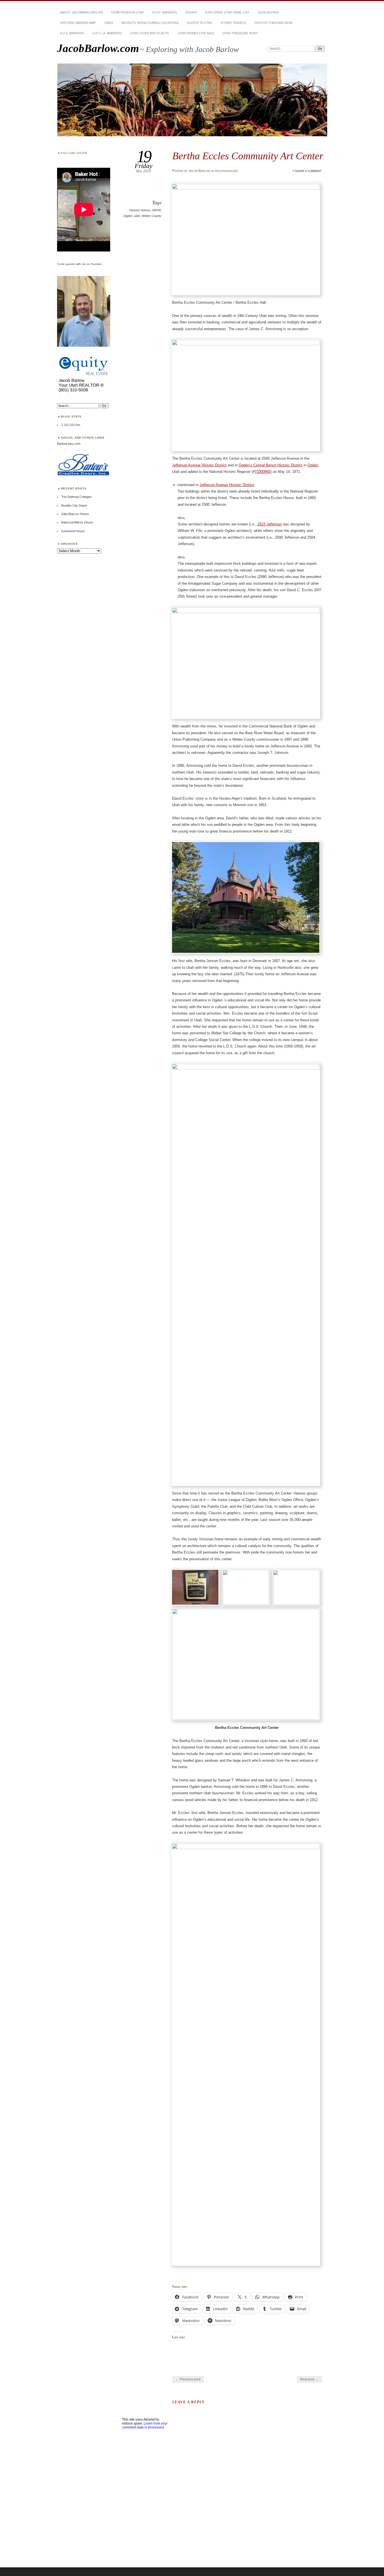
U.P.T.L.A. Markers (107, 33)
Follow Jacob (74, 153)
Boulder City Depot (74, 505)
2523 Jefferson (270, 524)
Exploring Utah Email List (227, 12)
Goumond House (73, 531)
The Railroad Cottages (77, 497)
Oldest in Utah (200, 23)
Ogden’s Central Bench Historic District (271, 465)
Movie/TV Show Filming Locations (150, 23)
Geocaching (268, 12)
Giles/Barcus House (75, 514)
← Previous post (188, 2379)
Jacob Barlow (199, 171)
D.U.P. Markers (165, 12)
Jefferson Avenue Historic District (199, 465)
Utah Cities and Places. (150, 33)
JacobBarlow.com (98, 48)
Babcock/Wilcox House (77, 522)
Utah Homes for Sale (196, 33)
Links (109, 23)
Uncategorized (226, 171)
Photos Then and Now (273, 23)
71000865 (263, 472)
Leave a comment (309, 171)
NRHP (156, 210)
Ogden (128, 216)
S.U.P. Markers (72, 33)
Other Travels (233, 23)
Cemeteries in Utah (128, 12)
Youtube (96, 264)
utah (137, 216)
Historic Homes (140, 210)
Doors (191, 12)
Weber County (152, 216)
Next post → (309, 2379)
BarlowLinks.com (69, 444)
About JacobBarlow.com (81, 12)
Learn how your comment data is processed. (145, 2425)
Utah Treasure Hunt (240, 33)
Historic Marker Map (78, 23)
